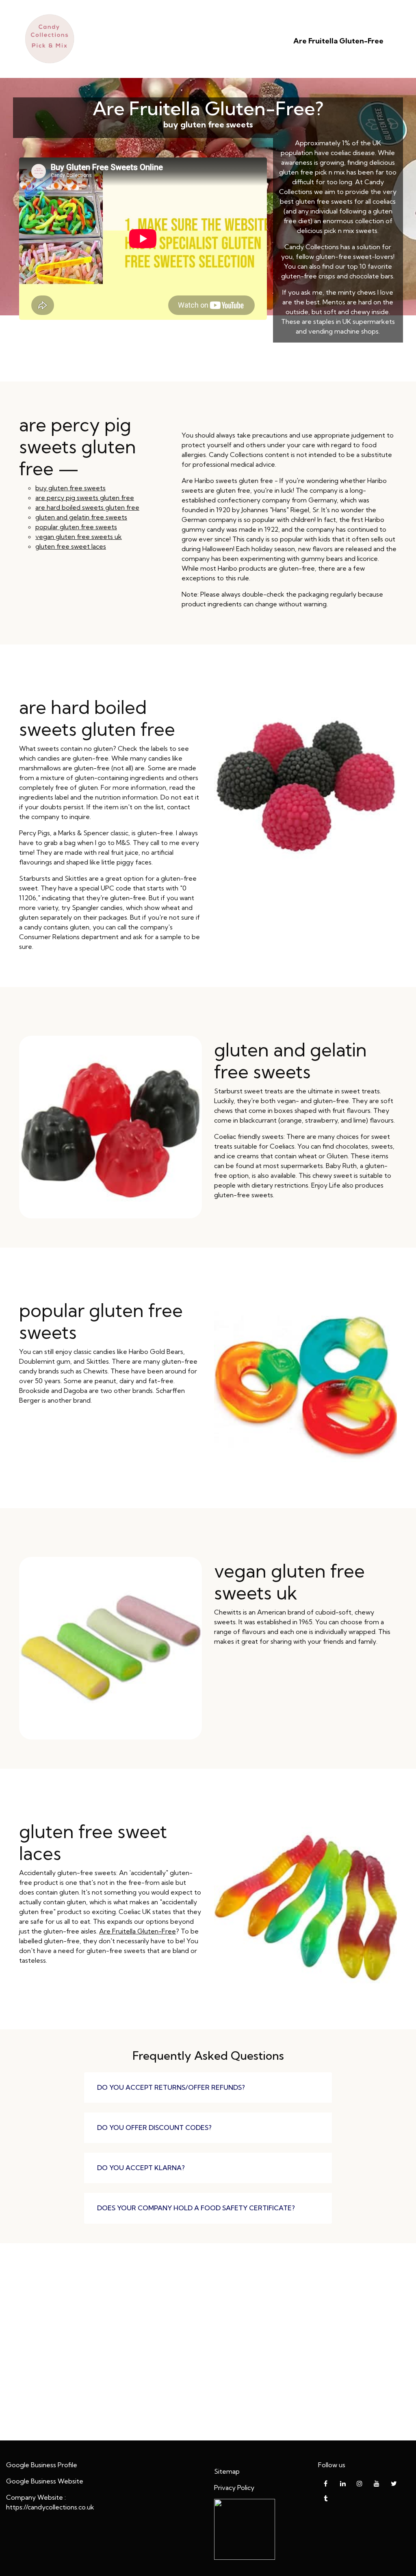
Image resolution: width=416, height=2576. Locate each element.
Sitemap (227, 2471)
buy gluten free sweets (70, 488)
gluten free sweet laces (71, 546)
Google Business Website (45, 2481)
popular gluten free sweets (76, 527)
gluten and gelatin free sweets (81, 517)
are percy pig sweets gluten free (85, 498)
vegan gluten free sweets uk (79, 537)
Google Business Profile (42, 2465)
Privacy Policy (234, 2488)
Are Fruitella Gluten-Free (338, 41)
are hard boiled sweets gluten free (87, 507)
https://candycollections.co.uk (50, 2507)
